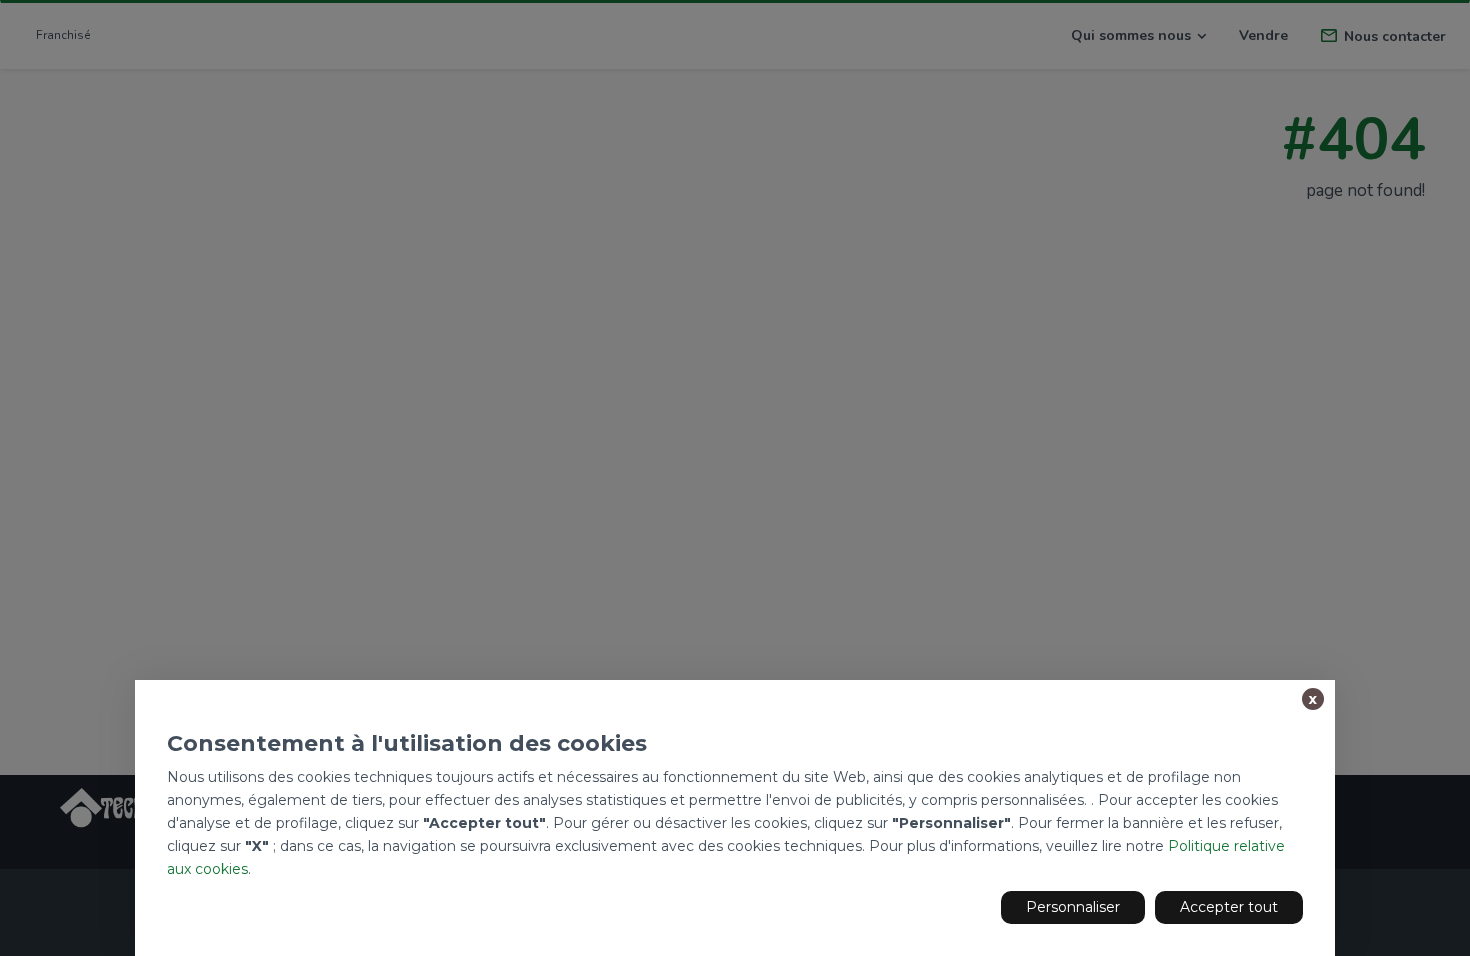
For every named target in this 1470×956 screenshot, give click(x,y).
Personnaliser (1073, 907)
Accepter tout (1229, 907)
